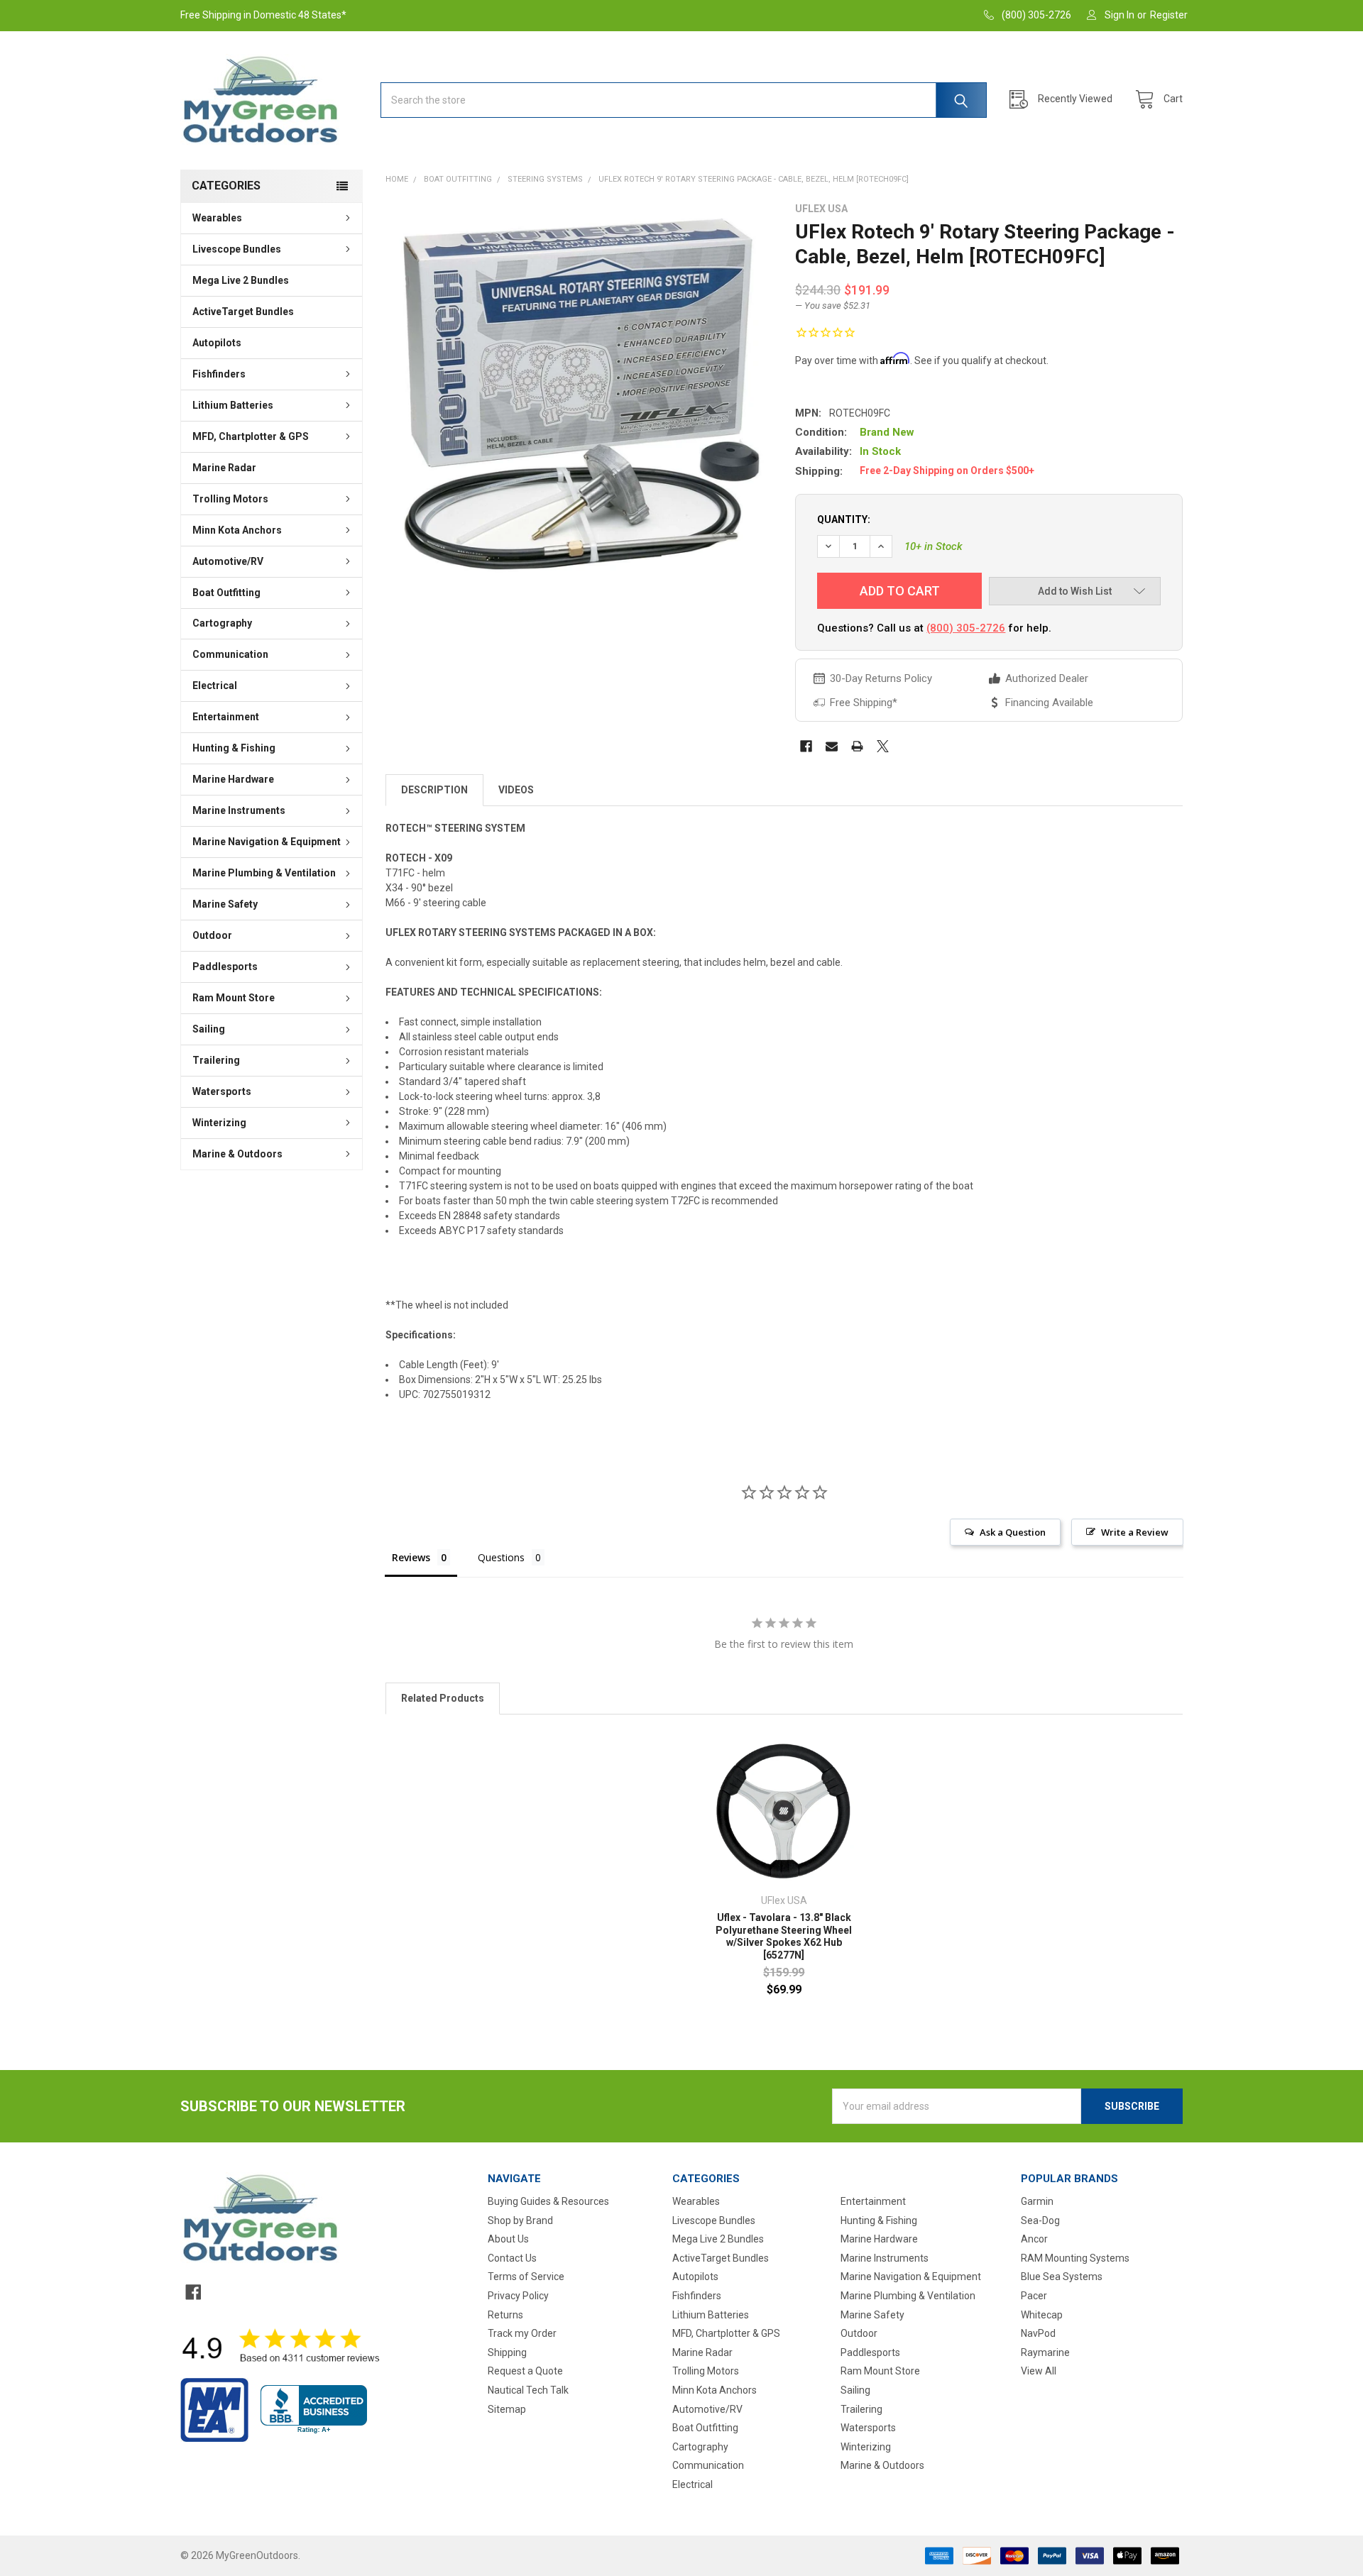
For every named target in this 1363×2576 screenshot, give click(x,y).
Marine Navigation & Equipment (267, 842)
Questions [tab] (501, 1557)
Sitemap (507, 2409)
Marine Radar (224, 468)
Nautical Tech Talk (528, 2390)
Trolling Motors (230, 499)
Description (434, 790)
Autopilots (217, 343)
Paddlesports (225, 967)
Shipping (507, 2352)
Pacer (1034, 2296)
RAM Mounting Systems (1075, 2258)
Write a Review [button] (1135, 1532)
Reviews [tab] (411, 1557)
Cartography (222, 623)
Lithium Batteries (233, 405)
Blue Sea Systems (1062, 2277)
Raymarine (1045, 2352)
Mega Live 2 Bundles (241, 280)
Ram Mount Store (234, 998)
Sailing (209, 1029)
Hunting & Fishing (234, 748)
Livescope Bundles (237, 249)
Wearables (217, 218)
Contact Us (512, 2258)
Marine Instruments (239, 810)
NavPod (1038, 2333)
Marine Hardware (233, 779)
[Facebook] (806, 746)
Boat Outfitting (226, 593)
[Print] (857, 746)
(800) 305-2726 (966, 628)
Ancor (1034, 2239)
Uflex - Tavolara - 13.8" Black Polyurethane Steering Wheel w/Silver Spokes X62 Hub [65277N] (784, 1936)
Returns (505, 2315)
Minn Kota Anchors (237, 530)
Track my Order (522, 2333)
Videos (516, 790)
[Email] (832, 746)
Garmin (1037, 2201)
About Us (508, 2239)
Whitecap (1042, 2315)
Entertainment (226, 717)
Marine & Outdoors (237, 1154)
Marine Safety (225, 904)
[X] (883, 746)
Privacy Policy (518, 2296)
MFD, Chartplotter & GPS (251, 436)
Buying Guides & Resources (548, 2201)
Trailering (216, 1060)
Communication (230, 654)
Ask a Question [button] (1013, 1532)
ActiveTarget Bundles (243, 312)
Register (1169, 15)
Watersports (222, 1091)
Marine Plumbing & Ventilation (264, 873)
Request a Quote (525, 2371)
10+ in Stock (934, 546)
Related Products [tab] (443, 1698)
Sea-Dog (1040, 2220)
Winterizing (219, 1123)
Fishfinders (219, 374)
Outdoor (212, 935)
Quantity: (844, 519)
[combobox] (684, 100)
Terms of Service (526, 2277)
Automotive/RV (228, 561)
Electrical (215, 686)
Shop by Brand (520, 2220)
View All (1039, 2371)
